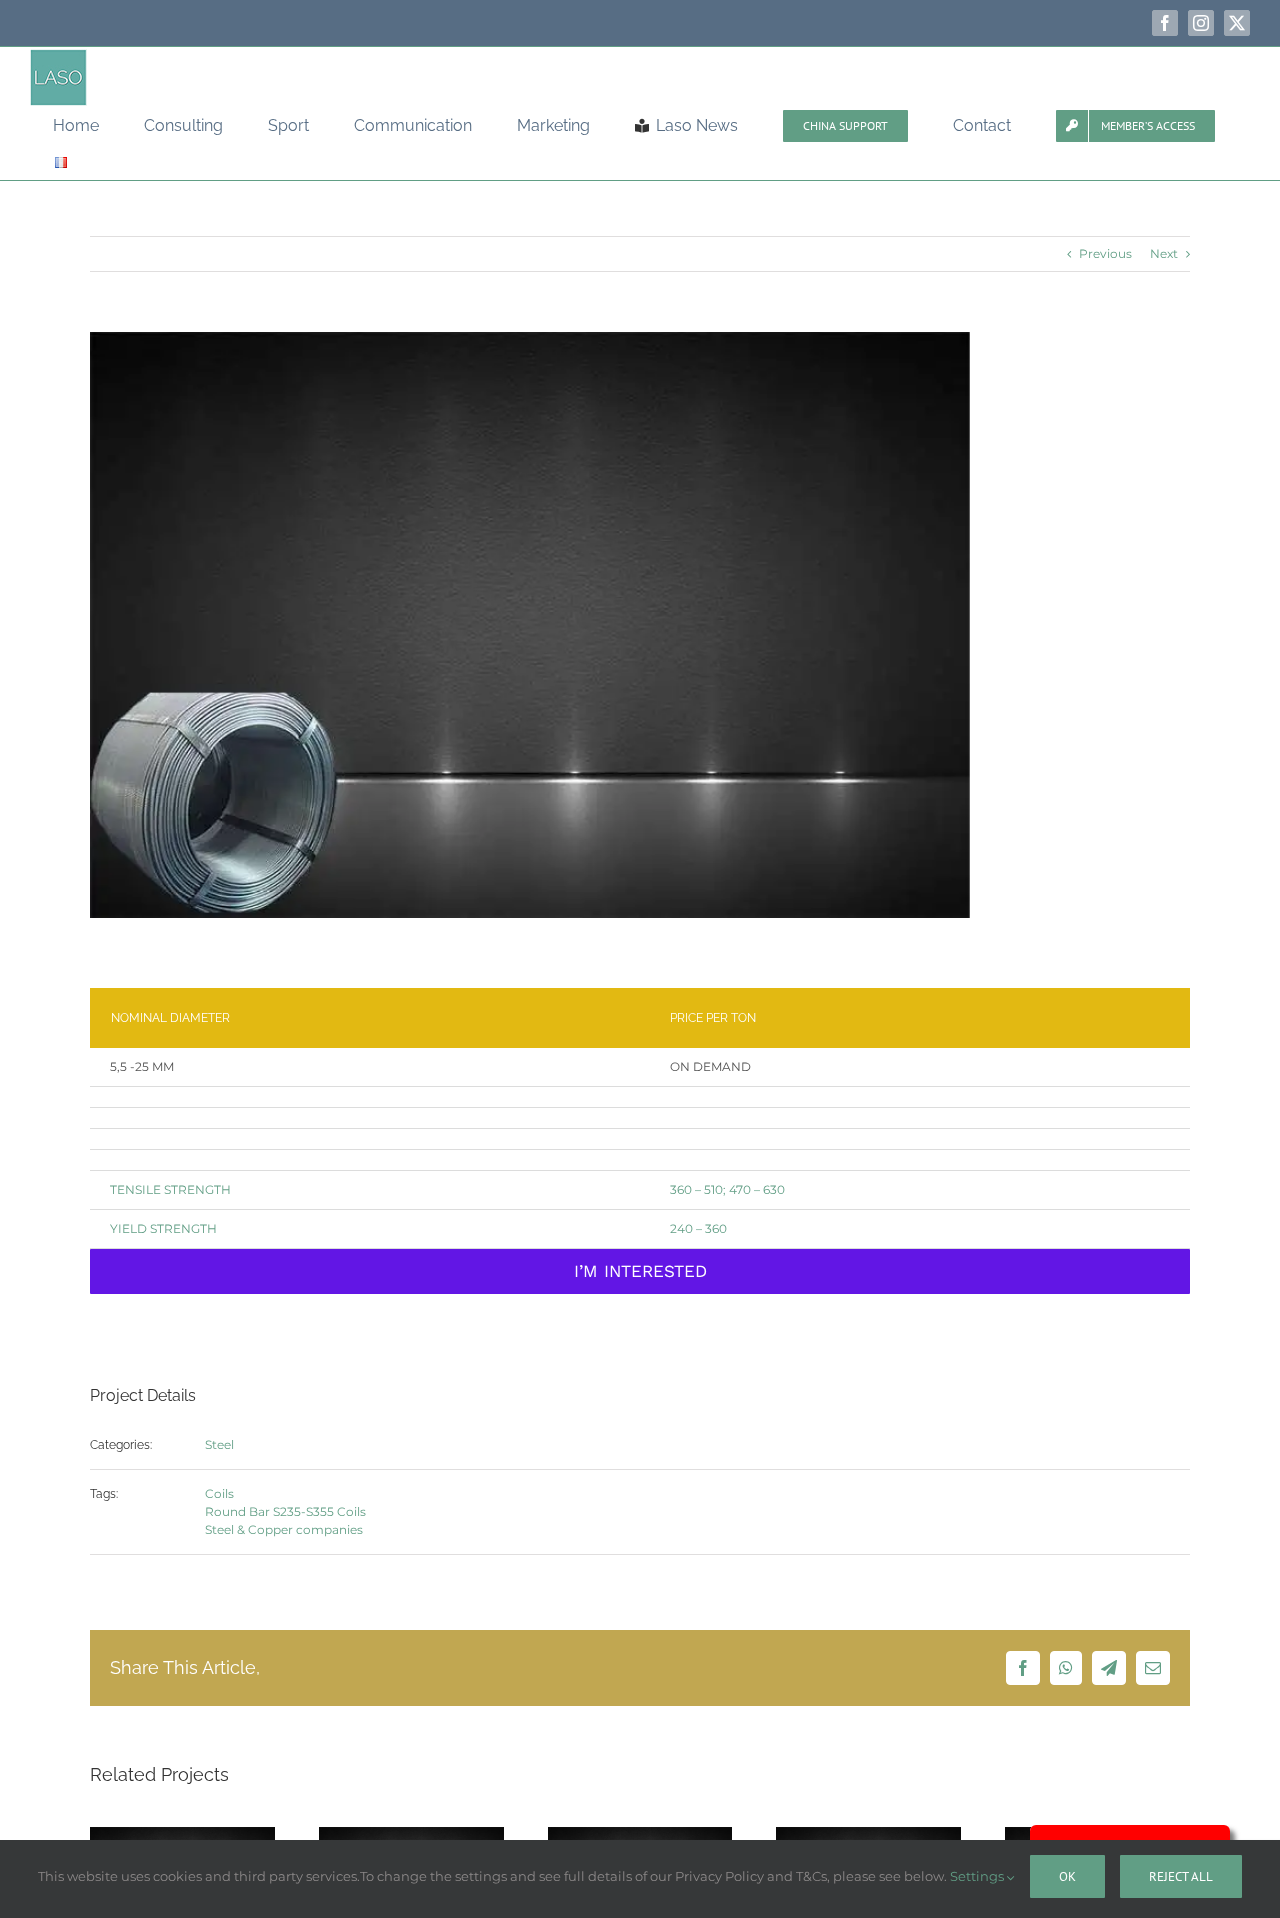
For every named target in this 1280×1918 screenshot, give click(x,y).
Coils (219, 1493)
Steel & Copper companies (284, 1529)
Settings (978, 1876)
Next (1164, 253)
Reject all (1181, 1876)
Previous (1105, 253)
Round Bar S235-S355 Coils (285, 1511)
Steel (219, 1444)
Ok (1067, 1876)
